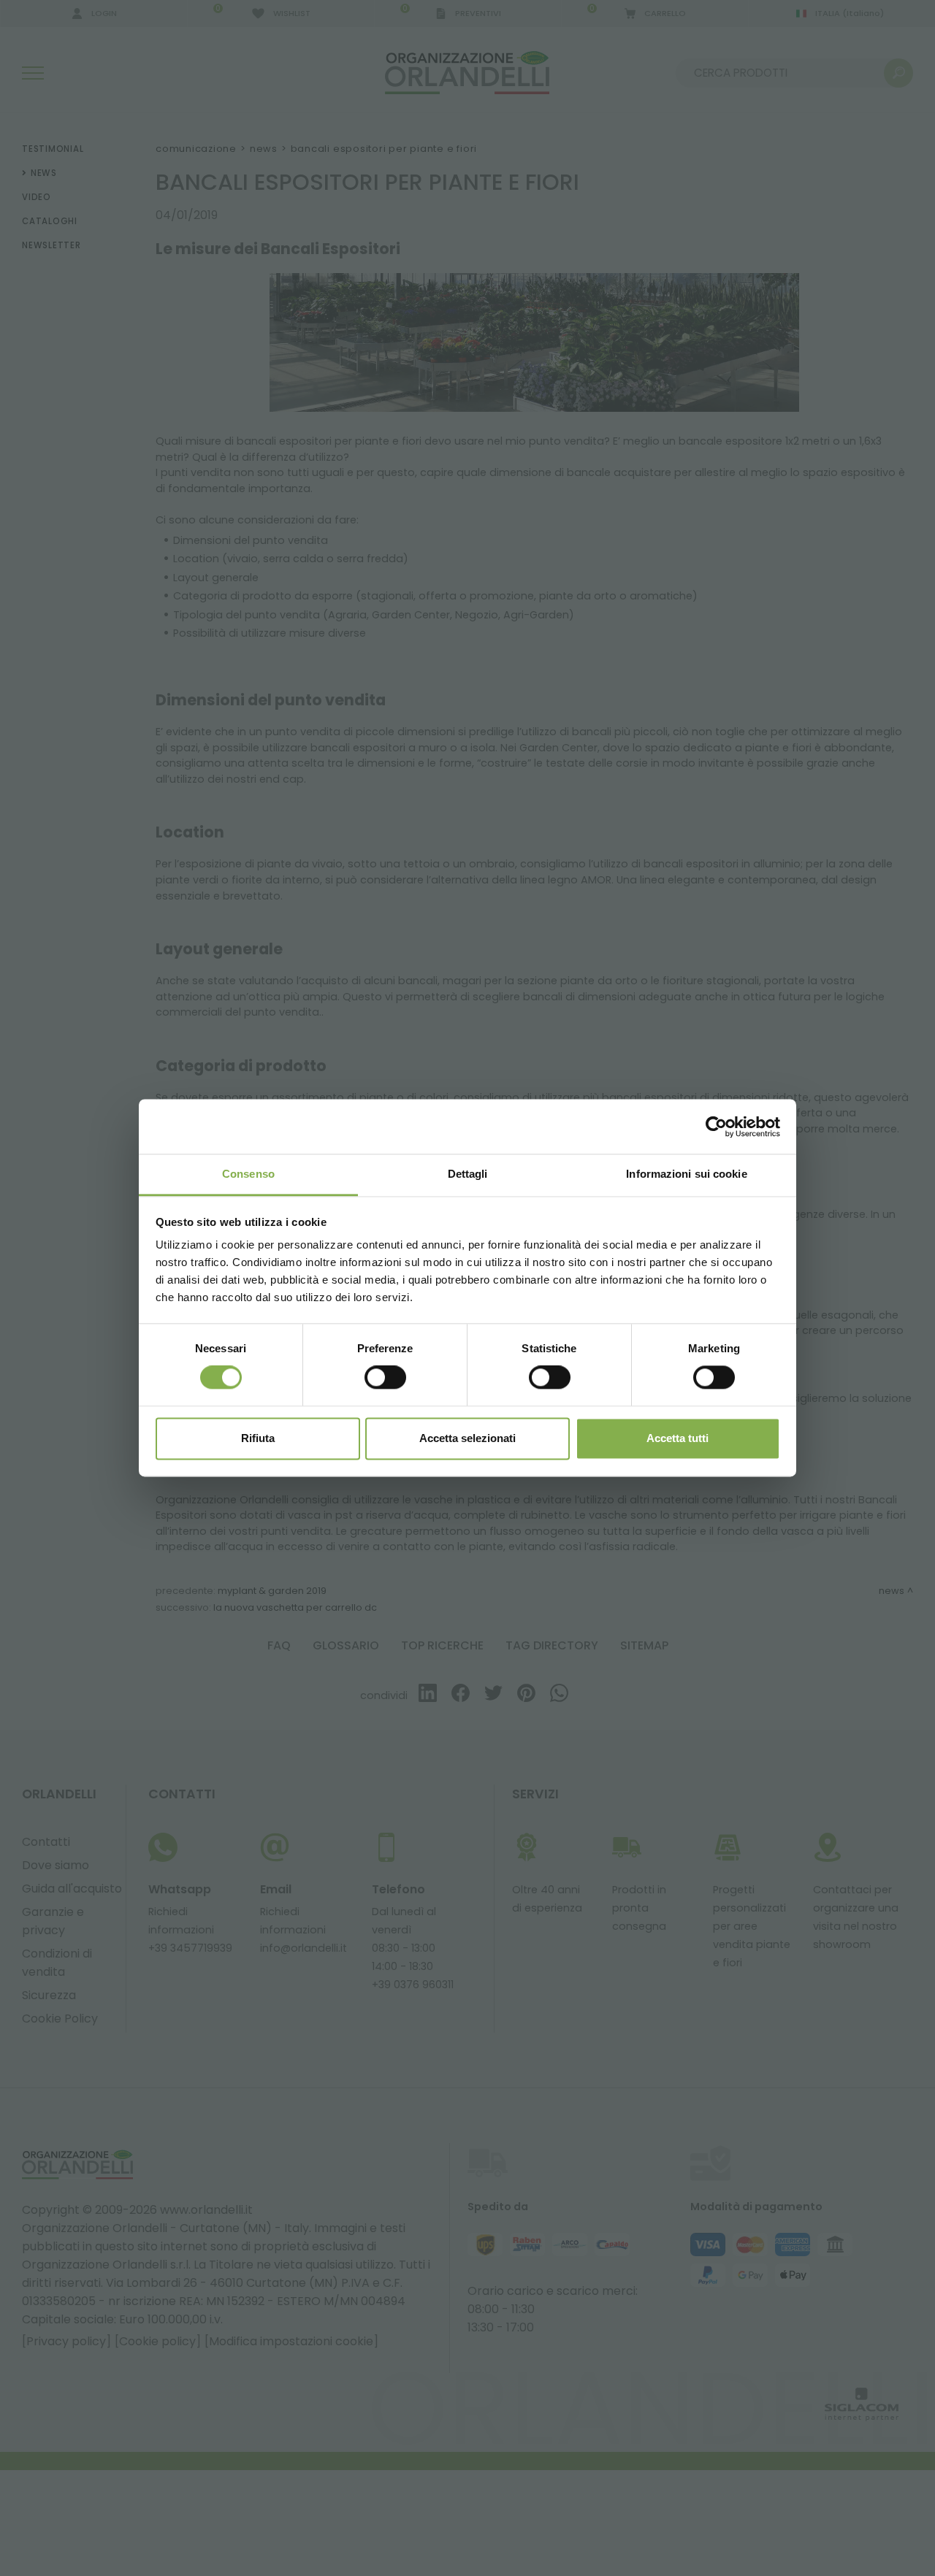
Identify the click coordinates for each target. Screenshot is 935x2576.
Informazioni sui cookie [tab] (686, 1174)
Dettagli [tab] (468, 1174)
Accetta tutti (678, 1438)
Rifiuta (258, 1438)
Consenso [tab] (248, 1174)
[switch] (385, 1378)
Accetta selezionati (467, 1438)
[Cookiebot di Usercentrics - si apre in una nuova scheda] (716, 1127)
